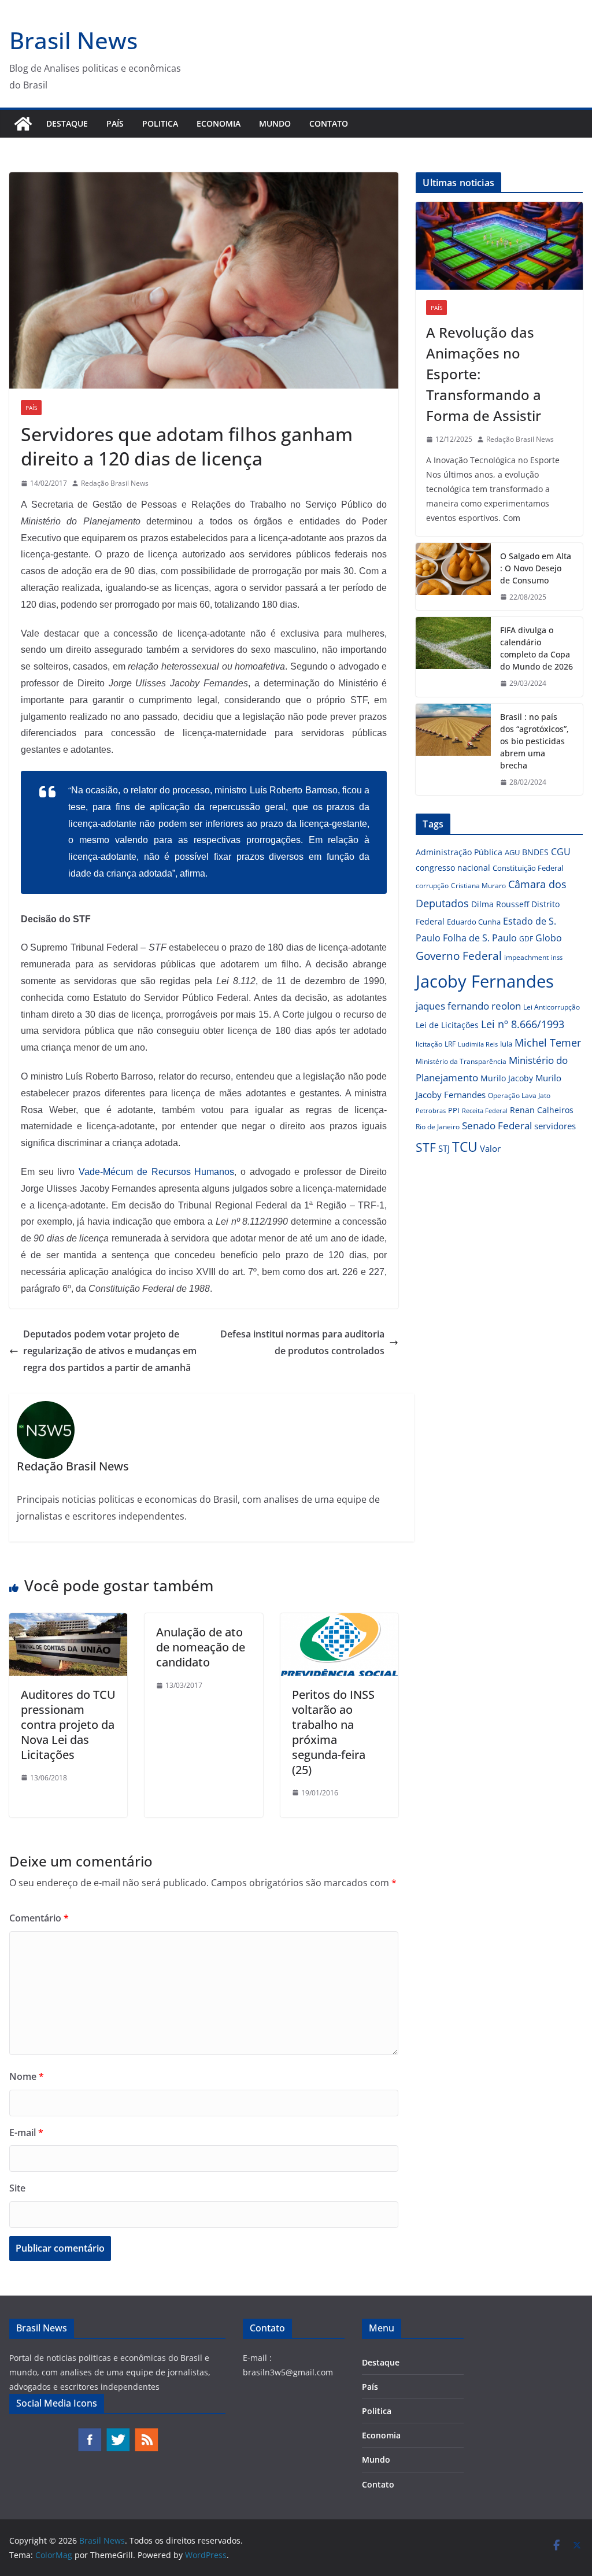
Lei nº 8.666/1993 (523, 1024)
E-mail (26, 2133)
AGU (512, 852)
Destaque (67, 123)
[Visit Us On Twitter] (118, 2433)
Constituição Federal (528, 868)
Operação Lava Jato (519, 1095)
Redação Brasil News (115, 483)
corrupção (432, 886)
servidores (555, 1126)
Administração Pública (459, 852)
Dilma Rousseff (500, 904)
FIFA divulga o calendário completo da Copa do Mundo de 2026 (536, 648)
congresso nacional (453, 868)
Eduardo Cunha (474, 922)
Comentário (39, 1918)
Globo (549, 938)
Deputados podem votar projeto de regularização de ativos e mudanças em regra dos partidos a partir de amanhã (110, 1351)
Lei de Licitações (447, 1025)
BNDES (535, 852)
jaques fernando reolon (468, 1006)
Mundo (275, 123)
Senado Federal (497, 1126)
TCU (465, 1147)
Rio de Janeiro (438, 1126)
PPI (454, 1110)
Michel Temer (548, 1043)
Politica (160, 123)
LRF (450, 1044)
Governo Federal (459, 956)
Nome (27, 2076)
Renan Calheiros (542, 1110)
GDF (526, 939)
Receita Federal (485, 1110)
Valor (490, 1148)
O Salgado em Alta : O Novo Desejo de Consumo (536, 568)
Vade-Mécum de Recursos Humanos (156, 1172)
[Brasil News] (23, 124)
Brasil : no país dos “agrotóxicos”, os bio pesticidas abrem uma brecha (534, 741)
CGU (561, 852)
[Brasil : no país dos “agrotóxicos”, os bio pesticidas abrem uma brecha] (453, 750)
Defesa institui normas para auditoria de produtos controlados (302, 1342)
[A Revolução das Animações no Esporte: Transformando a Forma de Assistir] (499, 246)
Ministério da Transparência (461, 1061)
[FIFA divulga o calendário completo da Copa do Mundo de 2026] (453, 657)
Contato (329, 123)
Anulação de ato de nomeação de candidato (201, 1647)
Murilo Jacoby (507, 1078)
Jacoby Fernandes (485, 981)
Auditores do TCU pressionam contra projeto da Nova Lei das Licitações (68, 1725)
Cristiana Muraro (478, 886)
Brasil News (73, 40)
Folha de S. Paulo (480, 938)
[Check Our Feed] (146, 2433)
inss (557, 957)
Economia (219, 123)
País (115, 123)
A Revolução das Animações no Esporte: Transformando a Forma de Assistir (484, 374)
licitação (429, 1044)
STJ (444, 1148)
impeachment (526, 957)
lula (506, 1044)
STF (426, 1147)
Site (17, 2188)
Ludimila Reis (478, 1044)
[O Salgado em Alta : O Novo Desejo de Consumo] (453, 577)
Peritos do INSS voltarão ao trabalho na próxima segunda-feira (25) (333, 1732)
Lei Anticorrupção (552, 1007)
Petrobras (431, 1110)
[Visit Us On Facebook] (89, 2433)
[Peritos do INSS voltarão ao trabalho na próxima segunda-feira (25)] (339, 1621)
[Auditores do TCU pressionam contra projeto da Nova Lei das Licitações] (68, 1621)
